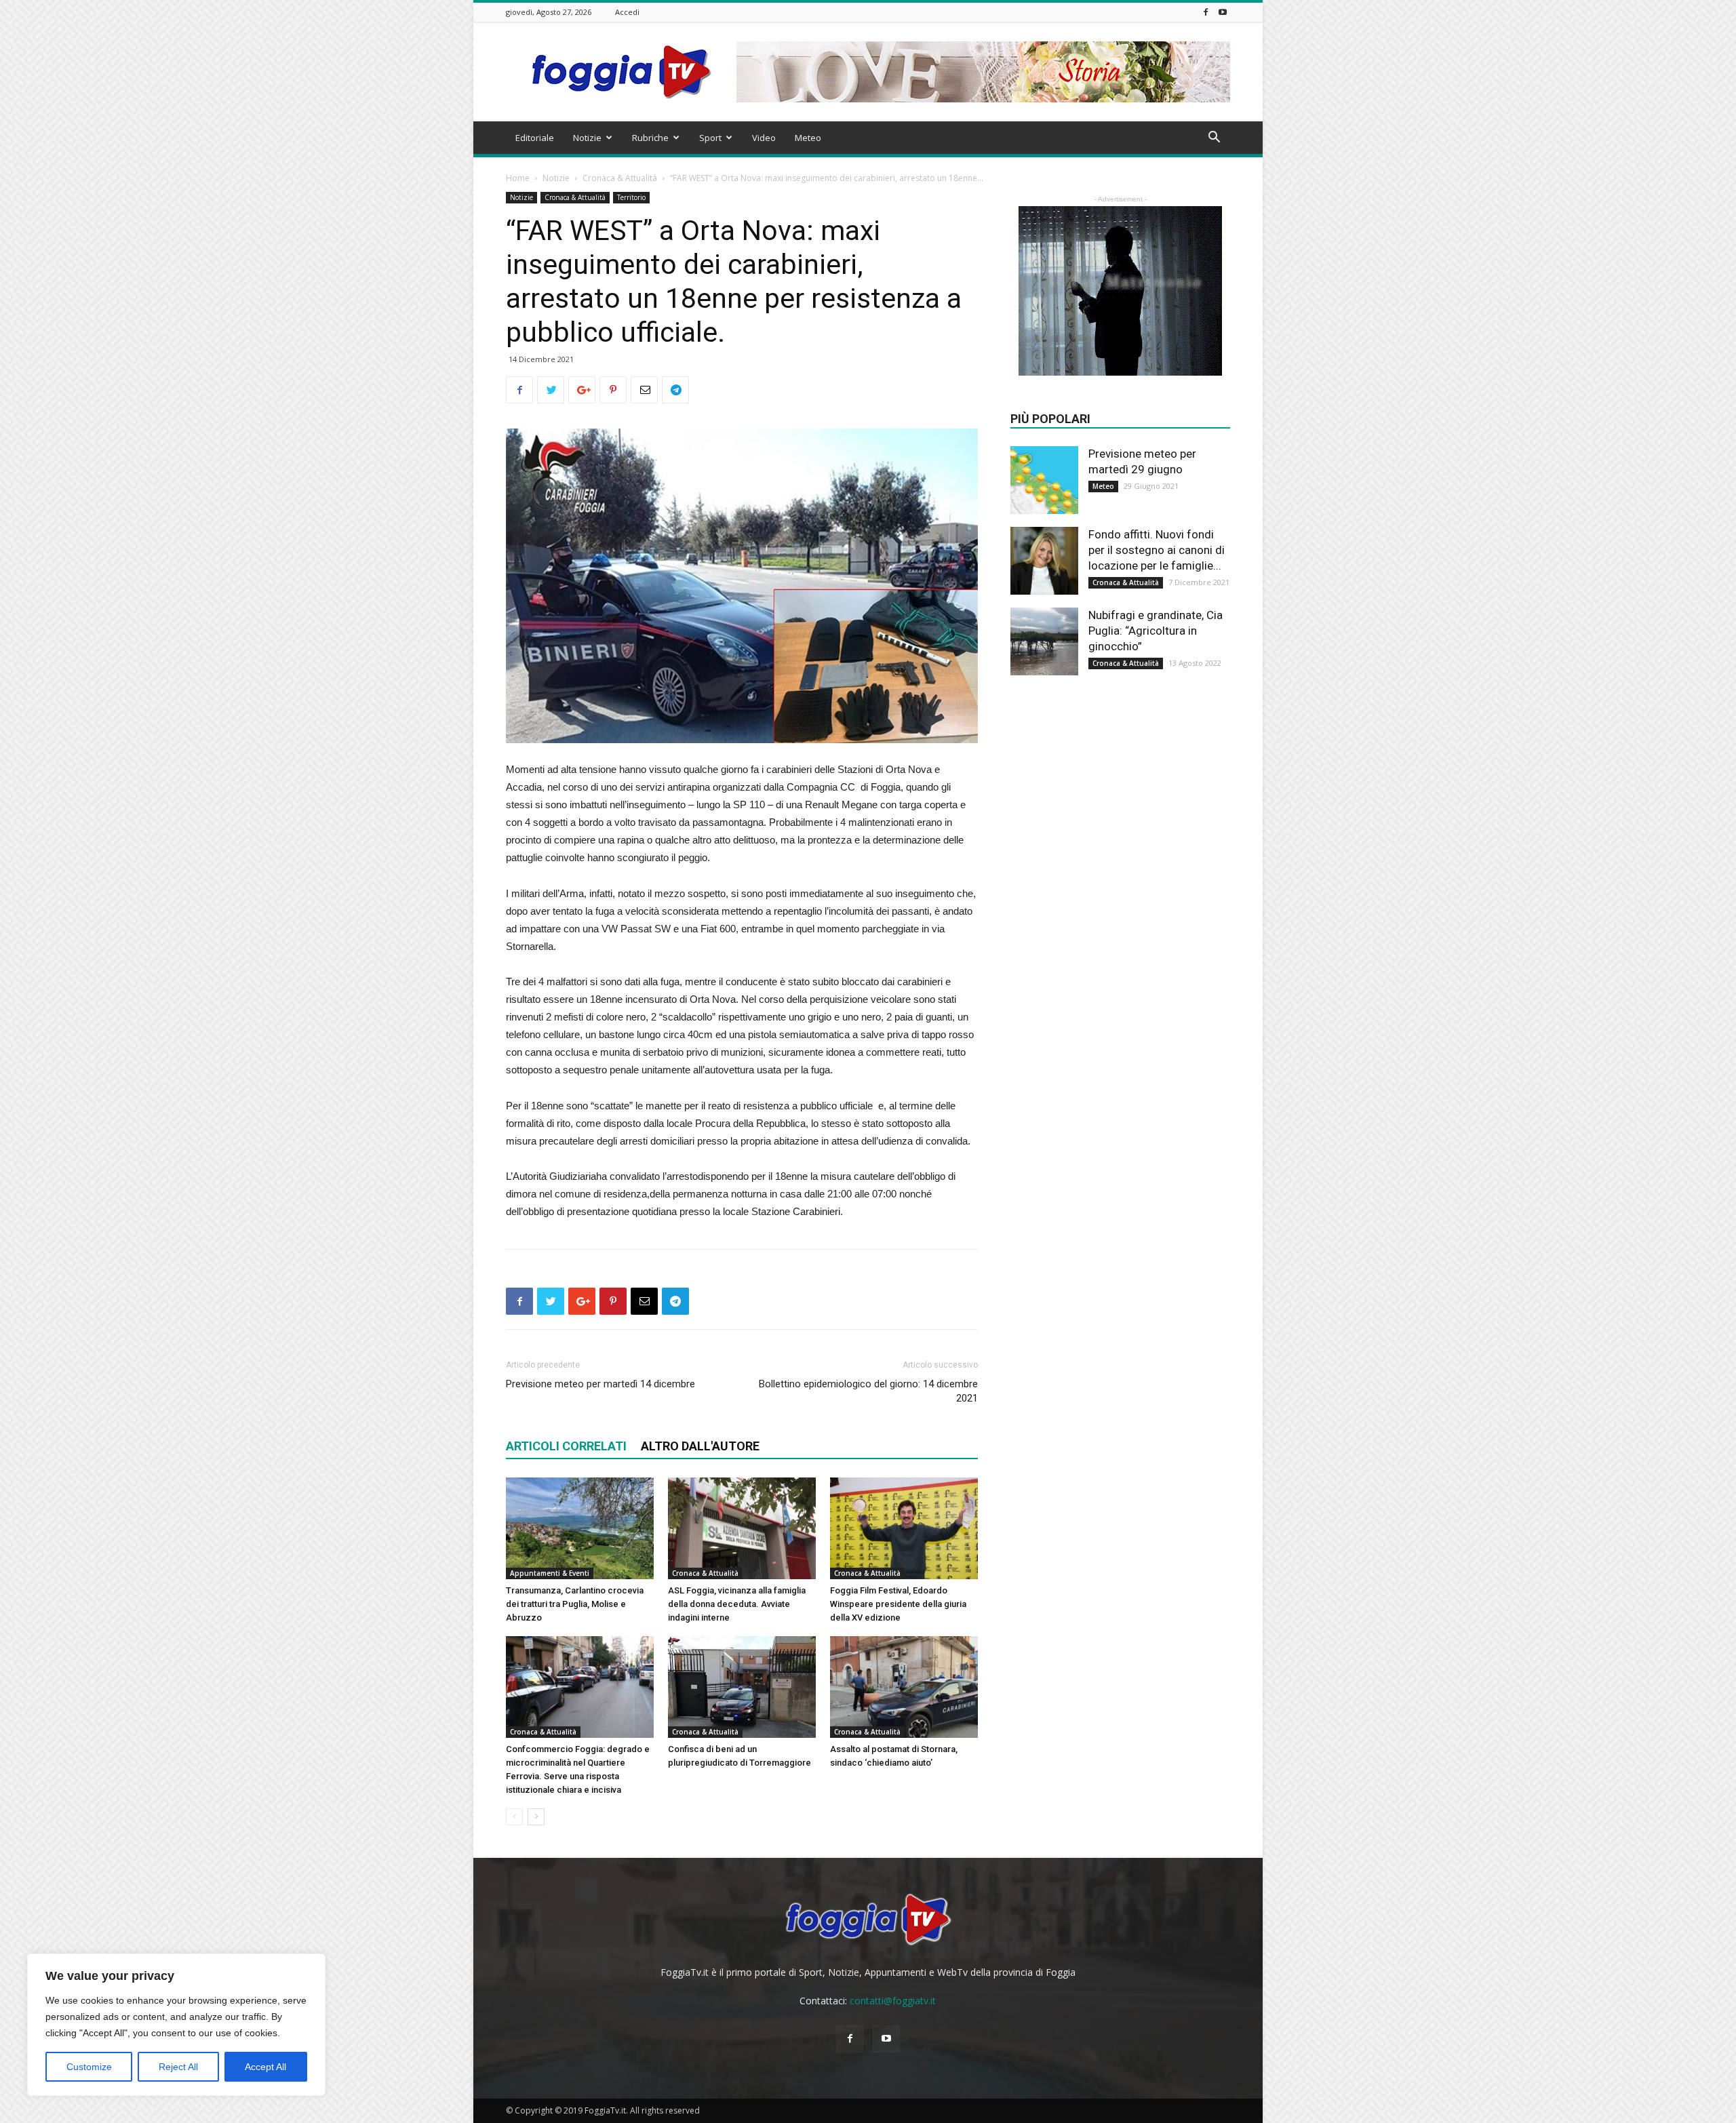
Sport (710, 138)
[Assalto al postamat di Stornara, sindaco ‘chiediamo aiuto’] (904, 1687)
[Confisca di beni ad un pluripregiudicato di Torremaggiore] (742, 1687)
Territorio (631, 197)
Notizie (587, 138)
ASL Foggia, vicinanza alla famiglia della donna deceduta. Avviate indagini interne (737, 1604)
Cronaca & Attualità (620, 178)
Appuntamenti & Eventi (550, 1573)
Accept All (265, 2067)
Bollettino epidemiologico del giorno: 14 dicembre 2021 (868, 1391)
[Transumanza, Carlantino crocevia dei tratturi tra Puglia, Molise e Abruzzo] (580, 1528)
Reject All (178, 2067)
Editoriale (535, 138)
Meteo (808, 138)
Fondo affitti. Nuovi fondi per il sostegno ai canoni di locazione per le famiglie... (1157, 550)
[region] (176, 2025)
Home (518, 178)
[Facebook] (1206, 12)
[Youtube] (1223, 12)
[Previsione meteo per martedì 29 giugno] (1044, 480)
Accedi (627, 12)
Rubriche (650, 138)
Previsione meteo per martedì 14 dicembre (600, 1384)
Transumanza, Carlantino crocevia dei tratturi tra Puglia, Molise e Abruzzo (575, 1604)
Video (764, 138)
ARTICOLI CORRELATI (566, 1446)
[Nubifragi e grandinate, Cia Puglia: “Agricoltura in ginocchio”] (1044, 641)
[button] (1214, 139)
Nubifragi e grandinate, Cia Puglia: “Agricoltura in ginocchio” (1156, 631)
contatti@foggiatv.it (893, 2001)
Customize (89, 2067)
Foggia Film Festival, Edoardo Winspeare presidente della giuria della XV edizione (898, 1604)
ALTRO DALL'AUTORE (700, 1446)
